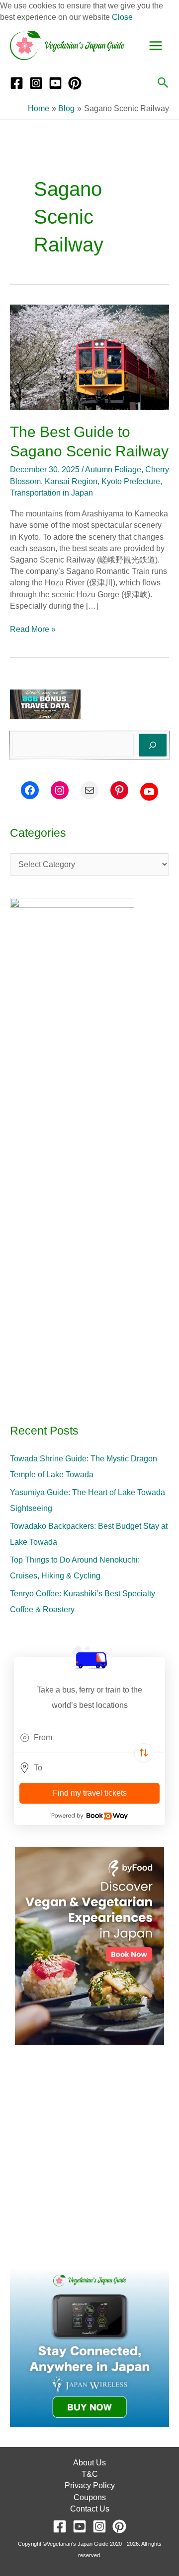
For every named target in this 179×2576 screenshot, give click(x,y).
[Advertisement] (89, 2157)
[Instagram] (36, 83)
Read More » (33, 628)
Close (122, 17)
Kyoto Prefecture (131, 481)
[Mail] (89, 790)
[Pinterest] (75, 83)
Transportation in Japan (51, 493)
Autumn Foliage (113, 470)
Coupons (90, 2497)
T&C (90, 2474)
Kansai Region (71, 481)
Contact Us (90, 2509)
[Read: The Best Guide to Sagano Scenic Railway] (89, 357)
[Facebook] (17, 83)
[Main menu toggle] (156, 46)
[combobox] (89, 1738)
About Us (89, 2463)
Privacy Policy (90, 2485)
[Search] (153, 745)
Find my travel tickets (90, 1793)
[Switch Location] (144, 1753)
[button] (163, 83)
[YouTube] (55, 83)
